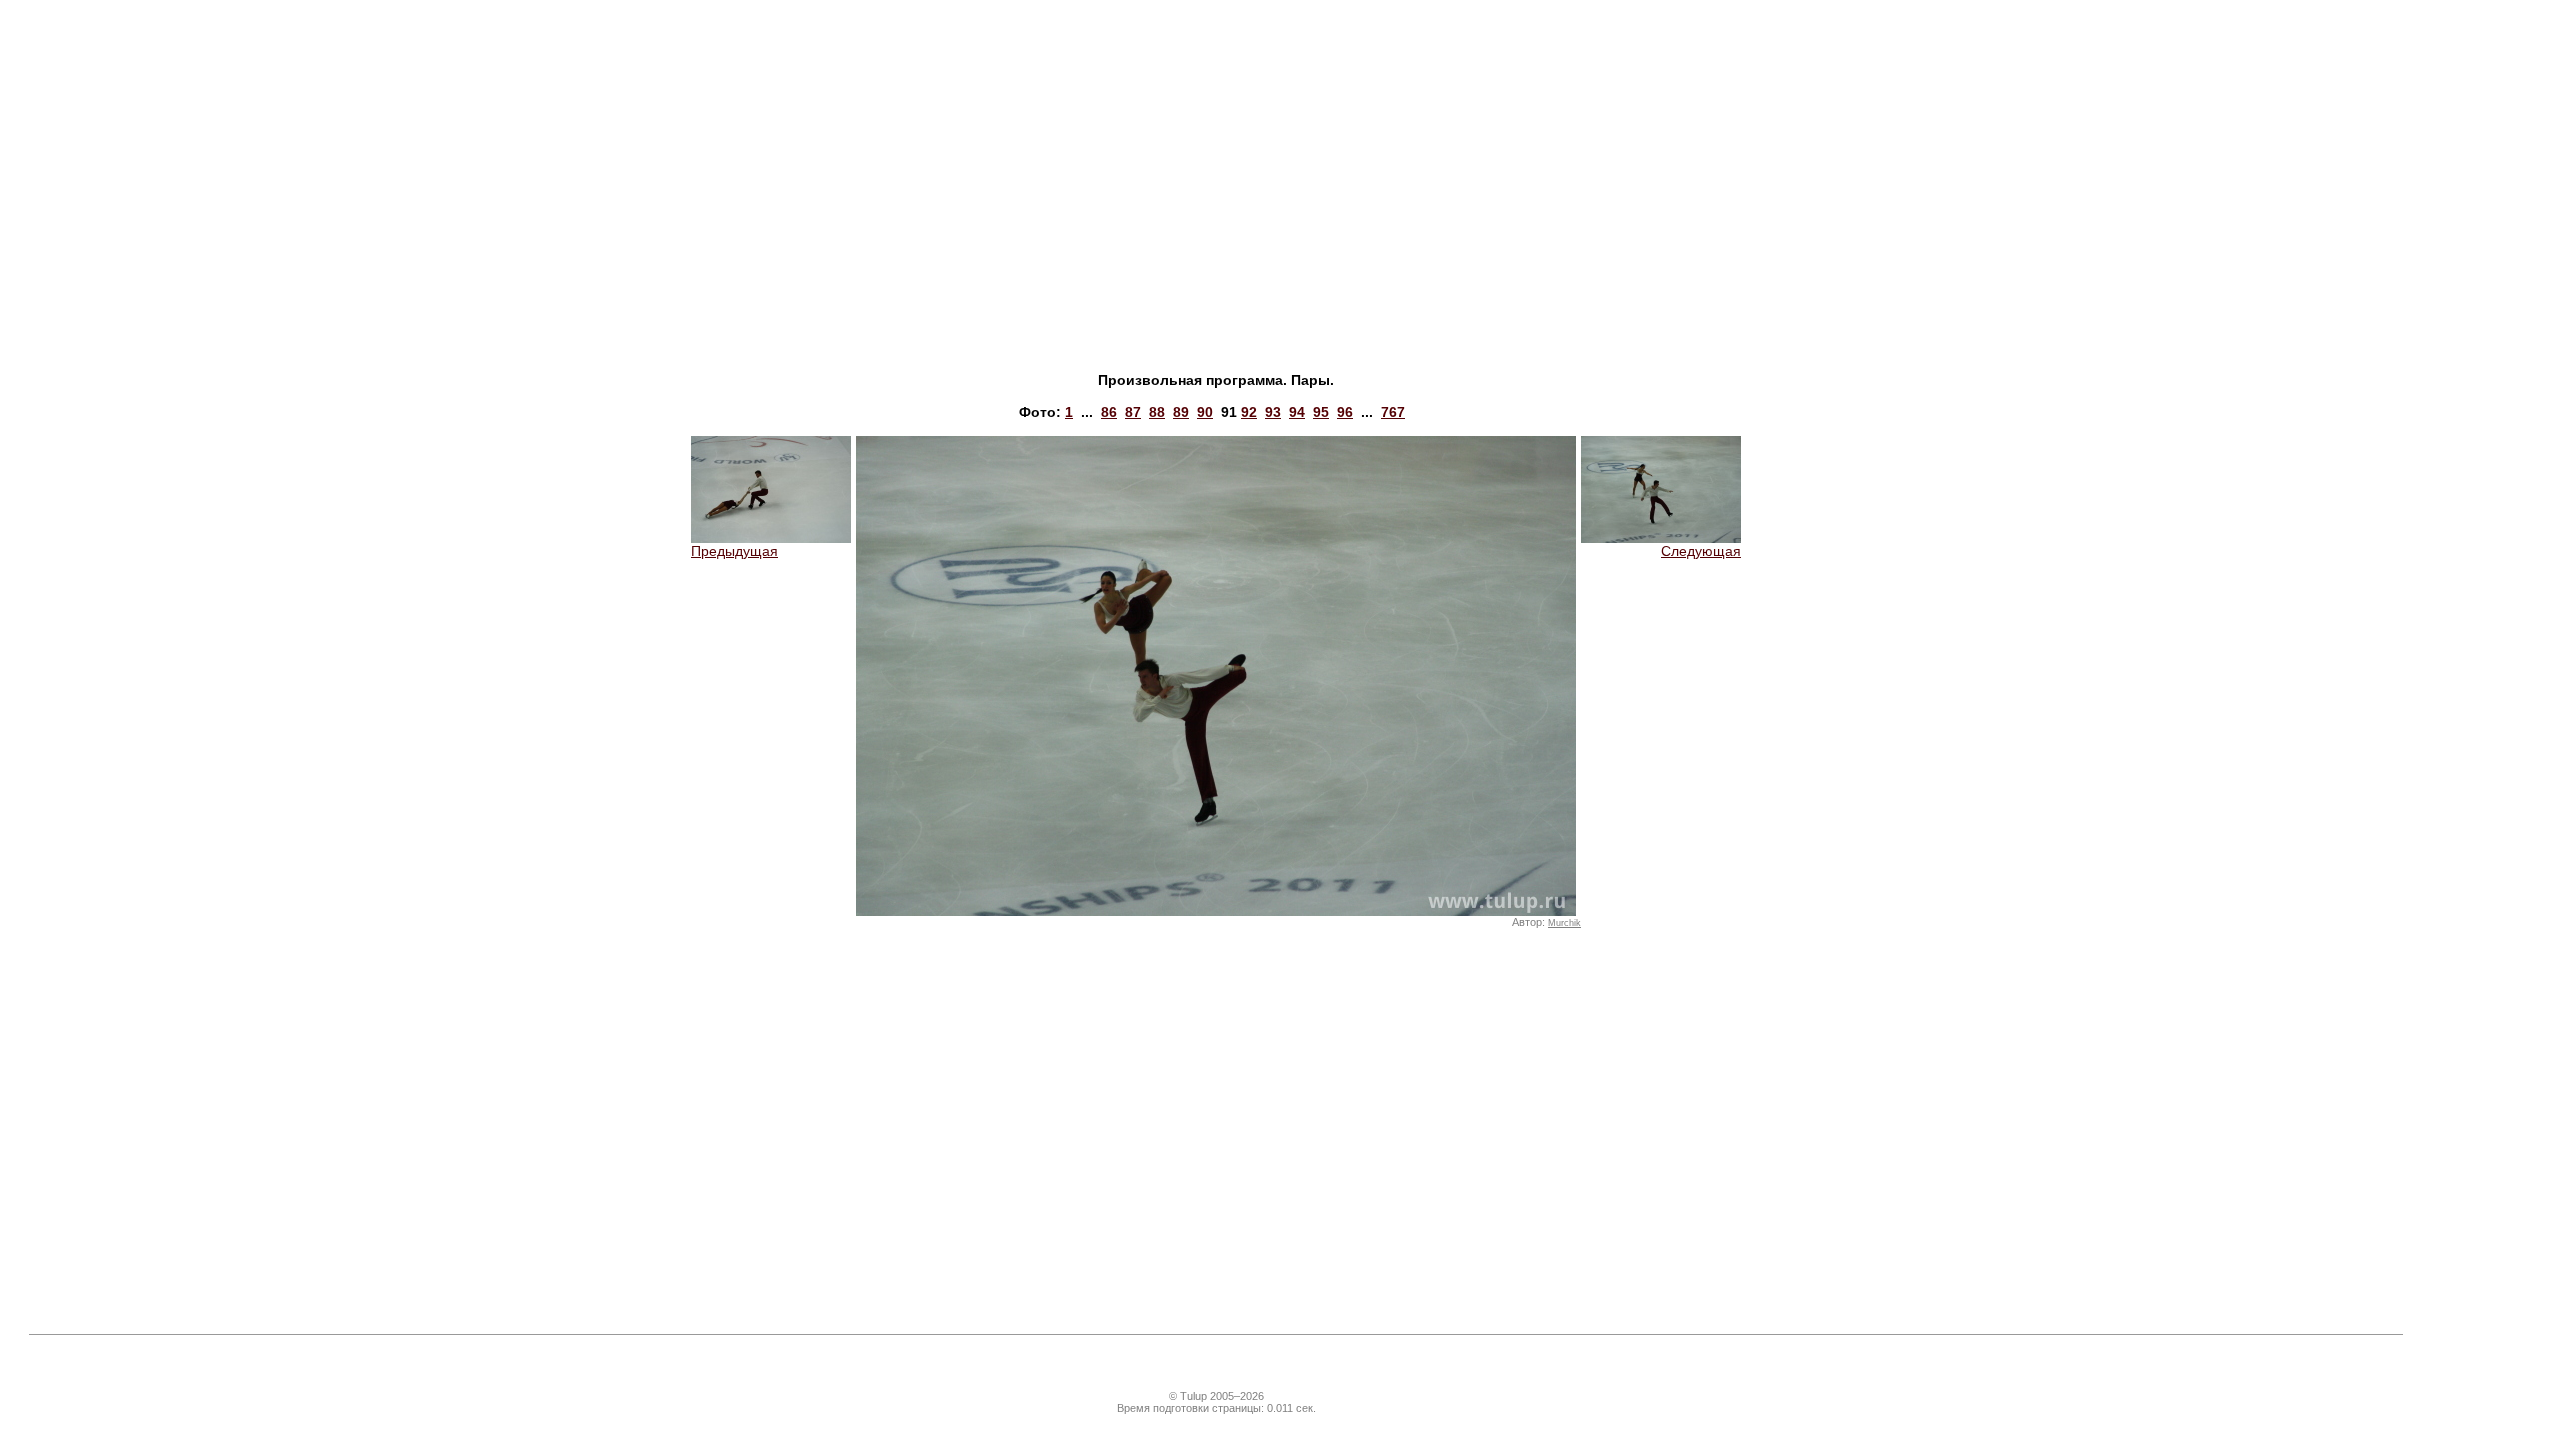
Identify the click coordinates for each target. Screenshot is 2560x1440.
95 (1321, 412)
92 (1249, 412)
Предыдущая (734, 551)
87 (1133, 412)
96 (1345, 412)
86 (1109, 412)
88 (1157, 412)
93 (1273, 412)
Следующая (1701, 551)
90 (1205, 412)
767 (1393, 412)
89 (1181, 412)
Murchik (1564, 923)
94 (1297, 412)
